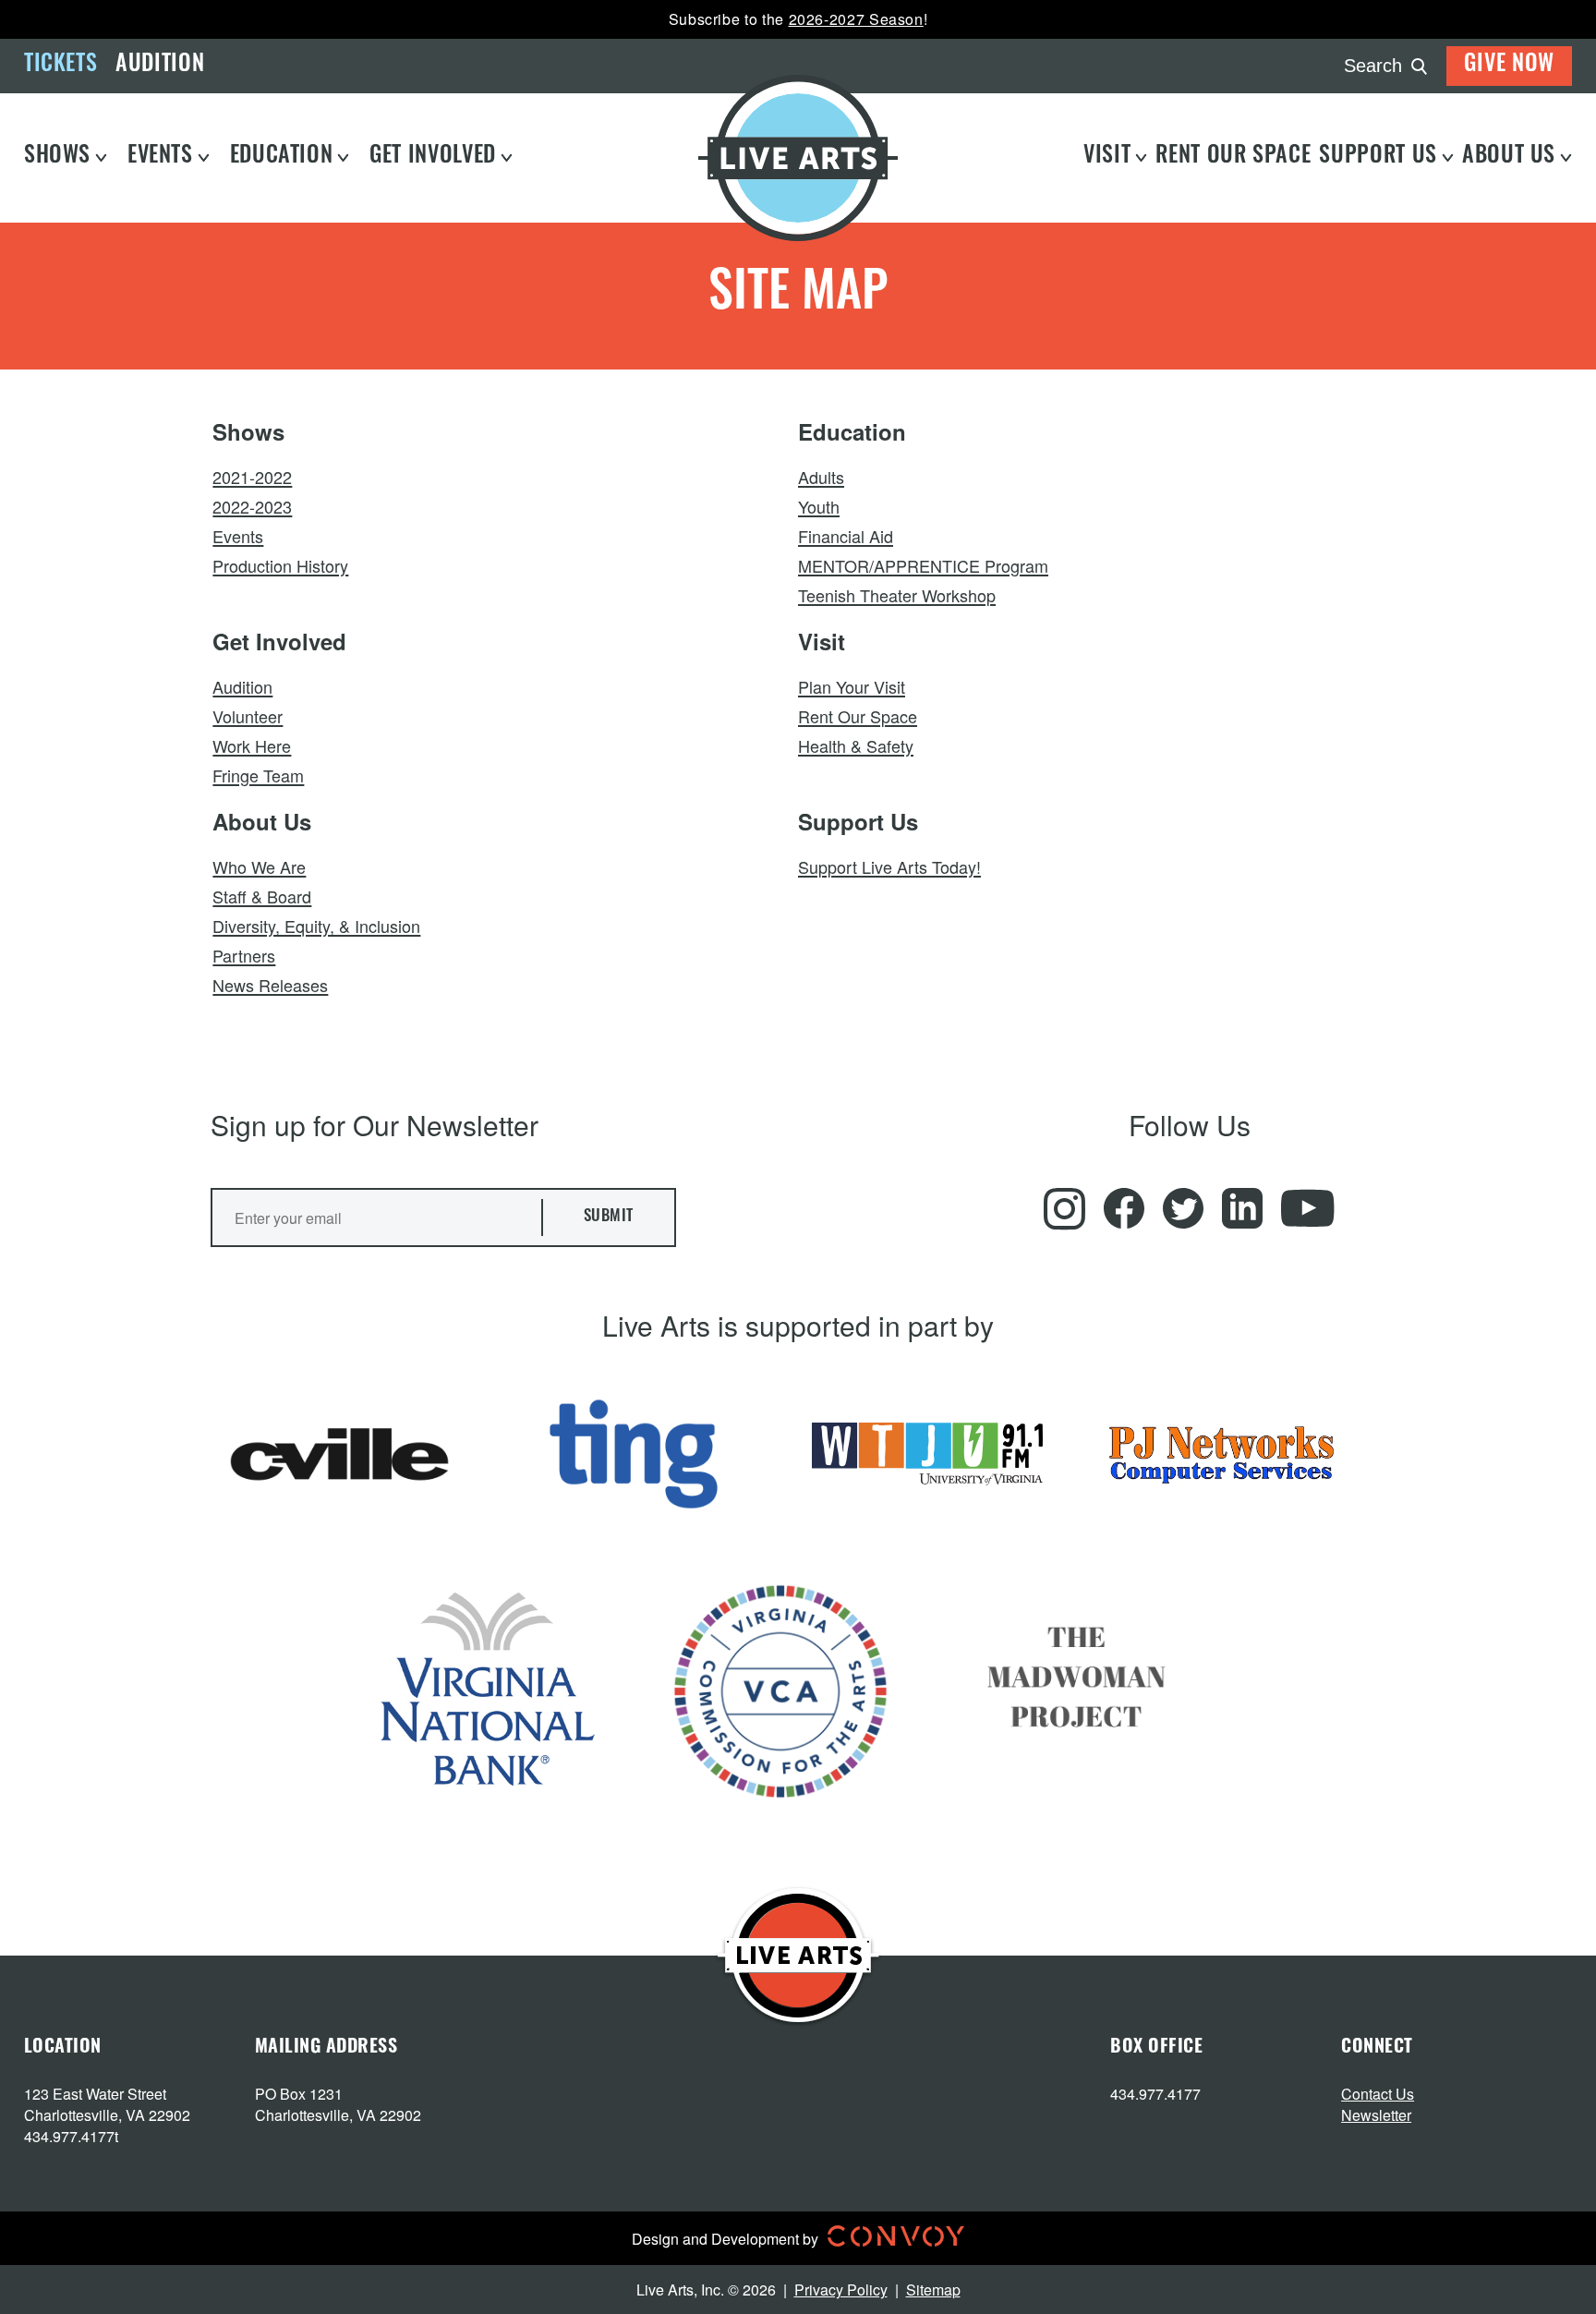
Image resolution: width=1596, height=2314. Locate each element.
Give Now (1509, 66)
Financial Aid (846, 536)
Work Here (252, 745)
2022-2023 (252, 506)
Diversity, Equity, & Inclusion (316, 926)
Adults (821, 477)
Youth (819, 506)
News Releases (270, 985)
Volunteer (248, 716)
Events (238, 536)
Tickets (60, 66)
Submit (609, 1217)
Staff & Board (262, 896)
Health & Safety (856, 745)
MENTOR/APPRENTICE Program (923, 565)
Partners (244, 955)
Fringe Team (258, 775)
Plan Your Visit (852, 686)
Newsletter (1376, 2115)
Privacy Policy (841, 2290)
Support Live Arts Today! (889, 866)
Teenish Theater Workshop (897, 595)
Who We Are (259, 866)
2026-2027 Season (856, 19)
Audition (160, 66)
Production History (280, 565)
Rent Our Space (858, 716)
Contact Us (1378, 2094)
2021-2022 (252, 477)
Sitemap (933, 2290)
